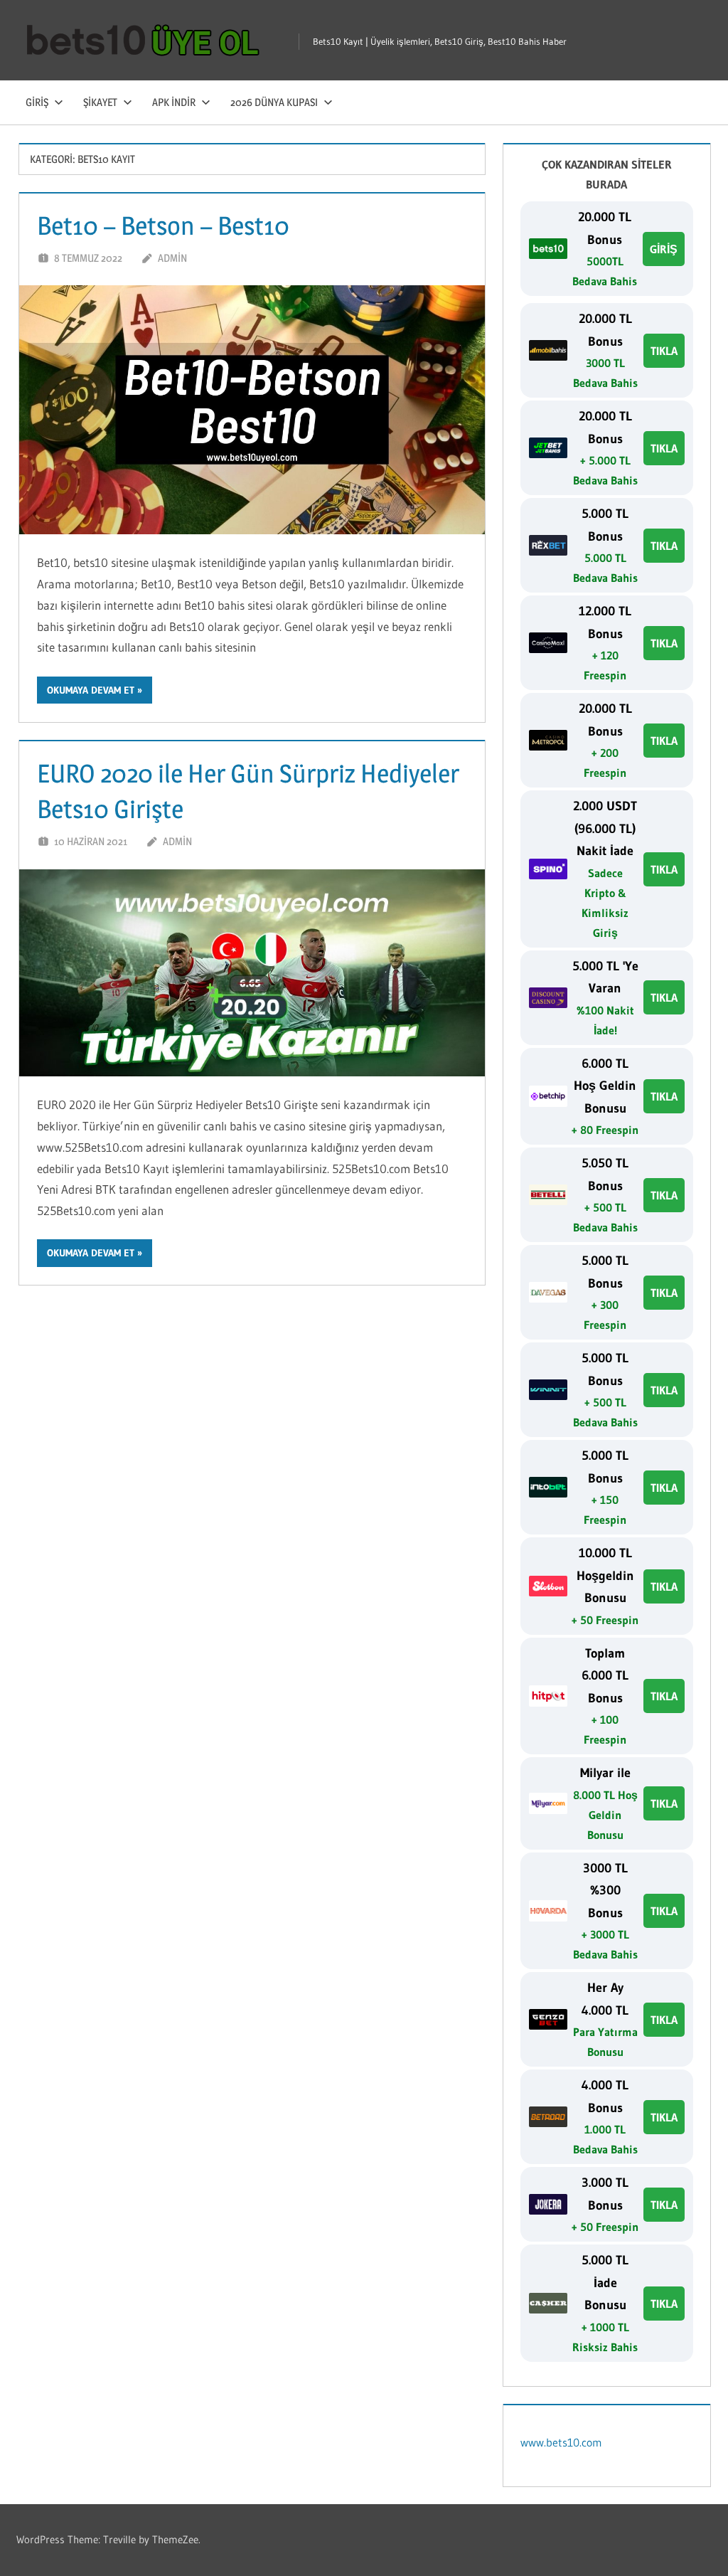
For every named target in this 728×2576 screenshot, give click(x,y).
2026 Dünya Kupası (274, 102)
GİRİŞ (664, 249)
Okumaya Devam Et (91, 690)
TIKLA (664, 351)
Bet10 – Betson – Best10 (163, 226)
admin (172, 258)
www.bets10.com (561, 2442)
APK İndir (174, 102)
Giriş (37, 102)
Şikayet (100, 102)
